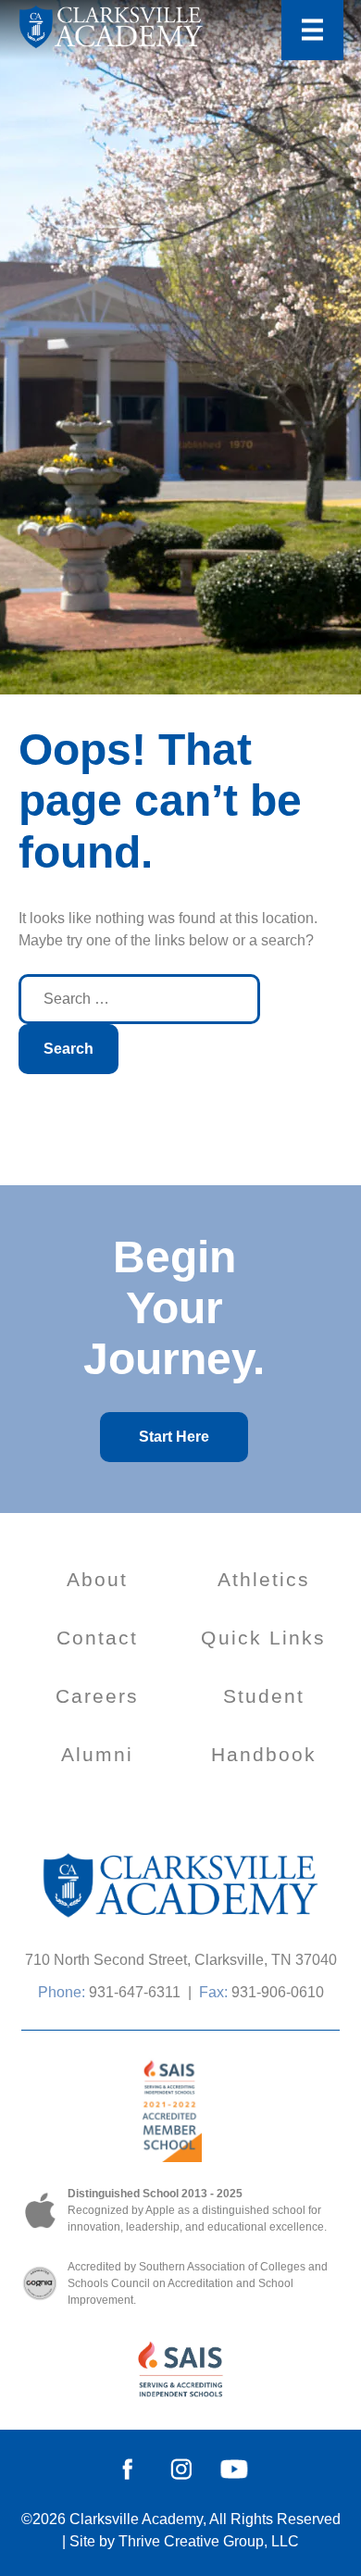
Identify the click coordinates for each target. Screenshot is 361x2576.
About (98, 1579)
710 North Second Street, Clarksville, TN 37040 (181, 1960)
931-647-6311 (135, 1992)
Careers (98, 1696)
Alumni (98, 1754)
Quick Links (263, 1638)
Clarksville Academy (136, 2519)
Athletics (264, 1579)
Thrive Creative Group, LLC (209, 2541)
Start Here (174, 1437)
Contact (98, 1638)
